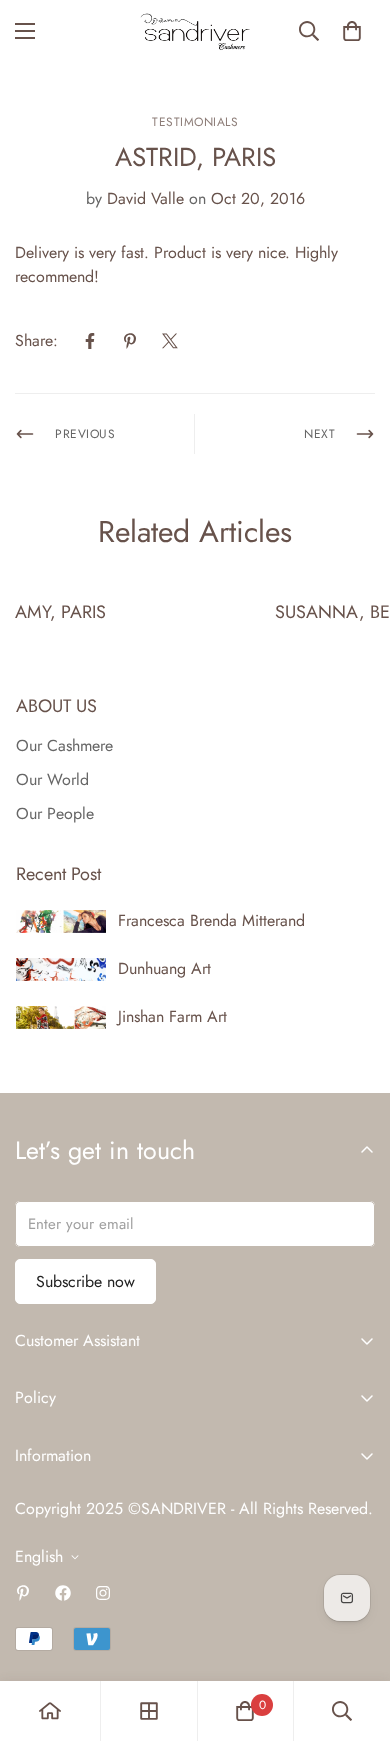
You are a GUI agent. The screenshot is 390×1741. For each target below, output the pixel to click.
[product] (50, 1711)
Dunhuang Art (164, 968)
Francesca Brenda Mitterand (211, 920)
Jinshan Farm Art (172, 1016)
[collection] (149, 1711)
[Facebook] (90, 341)
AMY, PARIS (60, 612)
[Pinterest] (130, 341)
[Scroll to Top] (354, 1635)
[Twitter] (170, 341)
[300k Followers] (63, 1593)
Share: (36, 340)
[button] (352, 31)
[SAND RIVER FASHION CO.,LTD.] (195, 31)
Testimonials (195, 122)
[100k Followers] (103, 1593)
